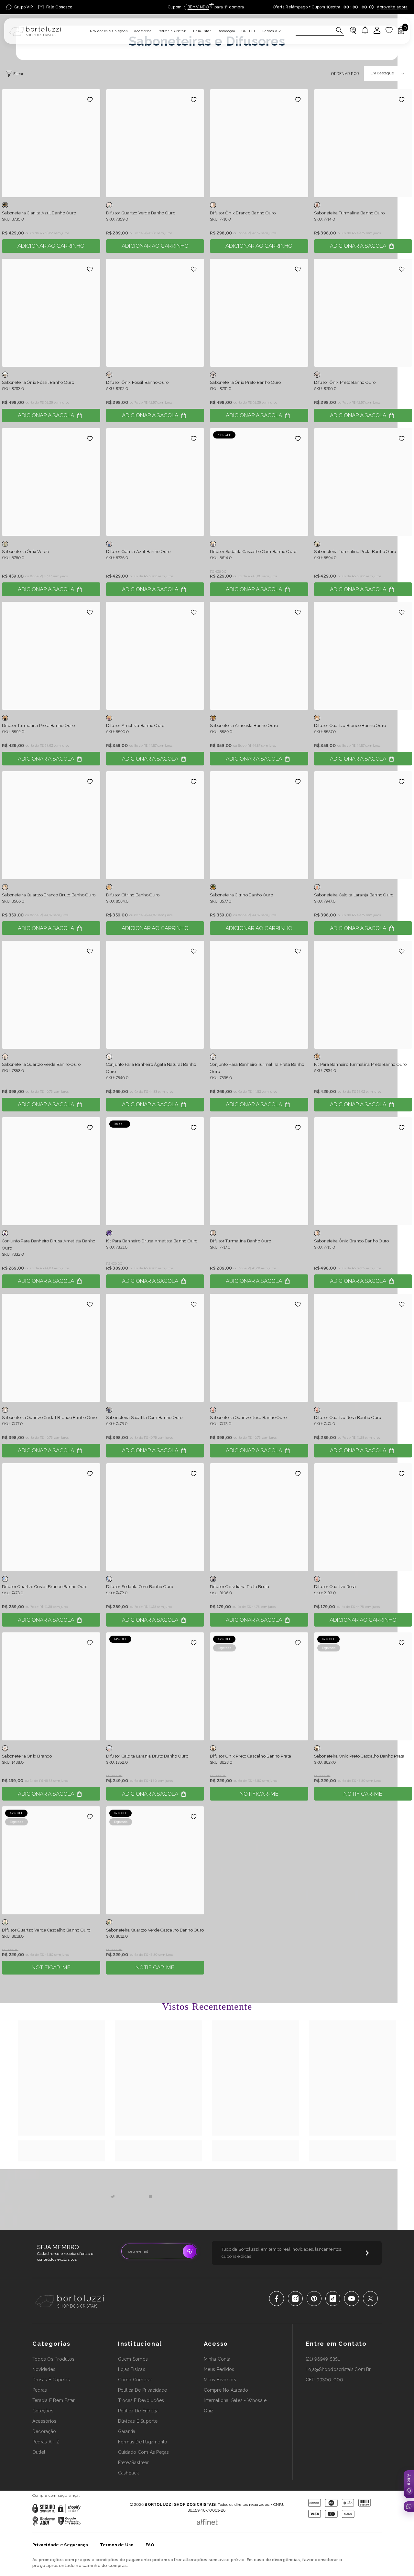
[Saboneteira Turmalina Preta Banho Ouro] (363, 482)
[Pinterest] (314, 2299)
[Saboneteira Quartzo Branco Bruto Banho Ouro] (51, 825)
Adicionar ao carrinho (51, 246)
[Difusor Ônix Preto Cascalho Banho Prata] (259, 1686)
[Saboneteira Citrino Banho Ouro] (259, 825)
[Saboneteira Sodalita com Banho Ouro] (155, 1348)
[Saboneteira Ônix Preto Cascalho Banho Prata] (363, 1686)
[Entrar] (377, 30)
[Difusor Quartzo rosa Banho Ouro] (363, 1348)
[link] (61, 2148)
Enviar (190, 2251)
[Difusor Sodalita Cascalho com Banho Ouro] (259, 482)
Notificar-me (259, 1794)
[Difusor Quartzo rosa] (363, 1517)
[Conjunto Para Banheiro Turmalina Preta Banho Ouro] (259, 995)
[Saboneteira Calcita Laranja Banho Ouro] (363, 825)
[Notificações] (365, 30)
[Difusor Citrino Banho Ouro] (155, 825)
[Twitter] (370, 2299)
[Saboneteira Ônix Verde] (51, 482)
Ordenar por (345, 74)
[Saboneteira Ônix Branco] (51, 1686)
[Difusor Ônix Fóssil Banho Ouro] (155, 313)
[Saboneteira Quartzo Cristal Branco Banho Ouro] (51, 1348)
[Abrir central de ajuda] (409, 2484)
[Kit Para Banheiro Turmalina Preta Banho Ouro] (363, 995)
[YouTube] (352, 2299)
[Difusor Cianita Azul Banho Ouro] (155, 482)
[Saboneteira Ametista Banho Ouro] (259, 656)
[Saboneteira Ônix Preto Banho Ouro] (259, 313)
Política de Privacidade (189, 2495)
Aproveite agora (392, 7)
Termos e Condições (228, 2495)
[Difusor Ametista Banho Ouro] (155, 656)
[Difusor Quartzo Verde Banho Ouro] (155, 143)
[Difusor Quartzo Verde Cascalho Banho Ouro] (51, 1860)
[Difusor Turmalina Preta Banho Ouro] (51, 656)
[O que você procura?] (320, 31)
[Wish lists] (389, 30)
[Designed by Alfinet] (207, 2520)
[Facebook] (277, 2299)
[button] (387, 74)
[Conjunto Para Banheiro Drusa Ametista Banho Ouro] (51, 1171)
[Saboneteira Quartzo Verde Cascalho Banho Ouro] (155, 1860)
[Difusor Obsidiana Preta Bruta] (259, 1517)
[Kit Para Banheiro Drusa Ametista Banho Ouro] (155, 1171)
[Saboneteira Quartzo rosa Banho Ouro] (259, 1348)
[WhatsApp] (409, 2506)
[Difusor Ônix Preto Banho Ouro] (363, 313)
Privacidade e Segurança (60, 2545)
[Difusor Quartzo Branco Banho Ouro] (363, 656)
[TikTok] (333, 2299)
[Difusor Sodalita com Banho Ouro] (155, 1517)
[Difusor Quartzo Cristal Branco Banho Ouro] (51, 1517)
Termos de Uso (117, 2545)
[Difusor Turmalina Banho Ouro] (259, 1171)
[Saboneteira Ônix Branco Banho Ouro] (363, 1171)
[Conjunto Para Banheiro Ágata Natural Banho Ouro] (155, 995)
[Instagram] (295, 2299)
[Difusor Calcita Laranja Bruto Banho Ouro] (155, 1686)
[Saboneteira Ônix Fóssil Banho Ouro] (51, 313)
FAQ (150, 2545)
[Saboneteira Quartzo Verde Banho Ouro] (51, 995)
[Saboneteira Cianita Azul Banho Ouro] (51, 143)
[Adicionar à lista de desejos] (90, 100)
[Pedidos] (353, 30)
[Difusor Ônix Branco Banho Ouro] (259, 143)
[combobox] (314, 30)
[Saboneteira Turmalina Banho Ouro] (363, 143)
